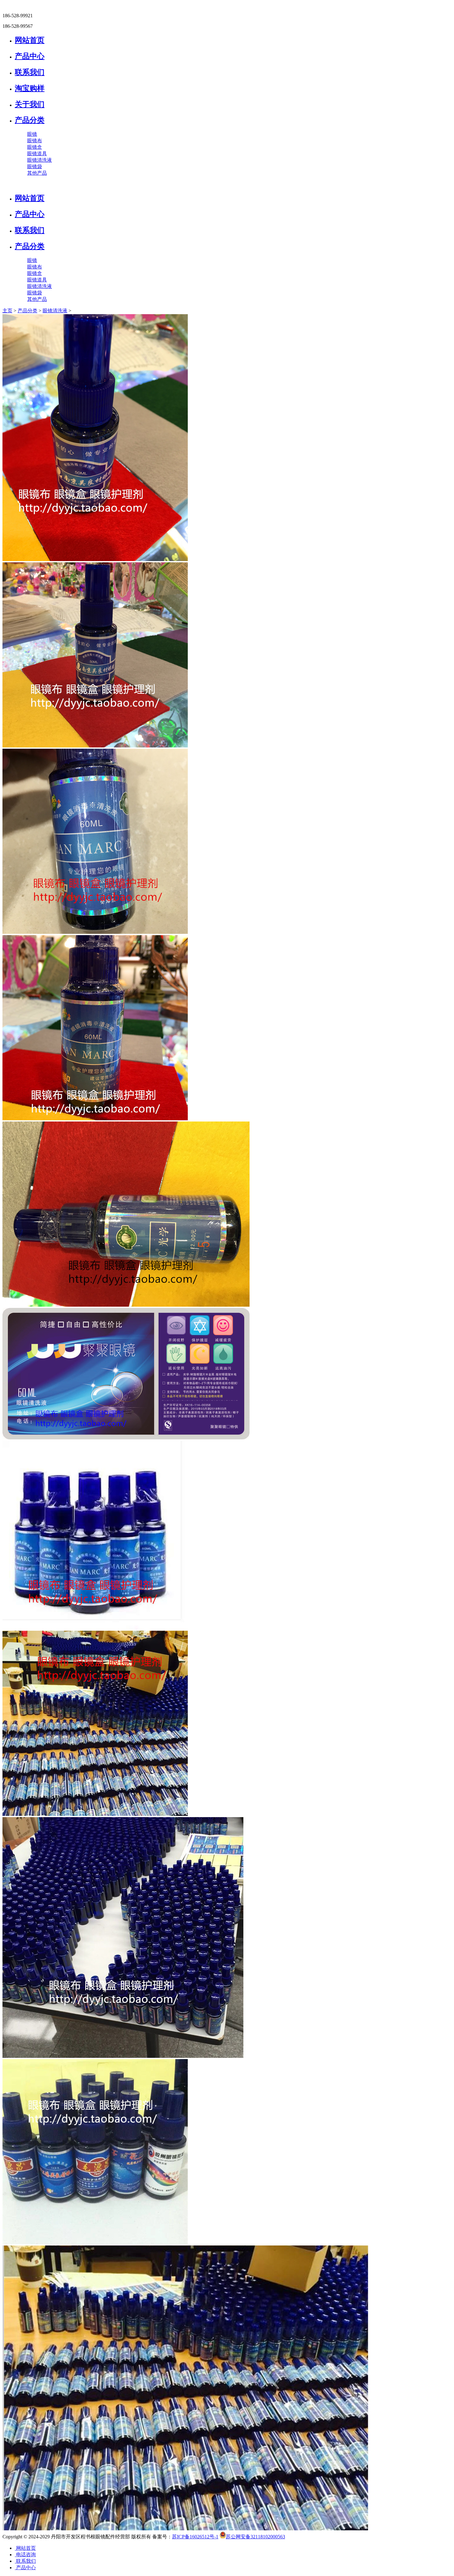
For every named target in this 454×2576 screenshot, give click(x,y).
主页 (7, 311)
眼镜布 (35, 141)
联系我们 (30, 72)
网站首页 (30, 40)
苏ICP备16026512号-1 (195, 2537)
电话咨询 (25, 2555)
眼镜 (32, 134)
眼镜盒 (35, 147)
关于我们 (30, 104)
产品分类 (30, 120)
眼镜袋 (35, 166)
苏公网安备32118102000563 (255, 2537)
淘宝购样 (30, 88)
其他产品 (37, 173)
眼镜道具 (37, 154)
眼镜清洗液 (40, 160)
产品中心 (30, 56)
